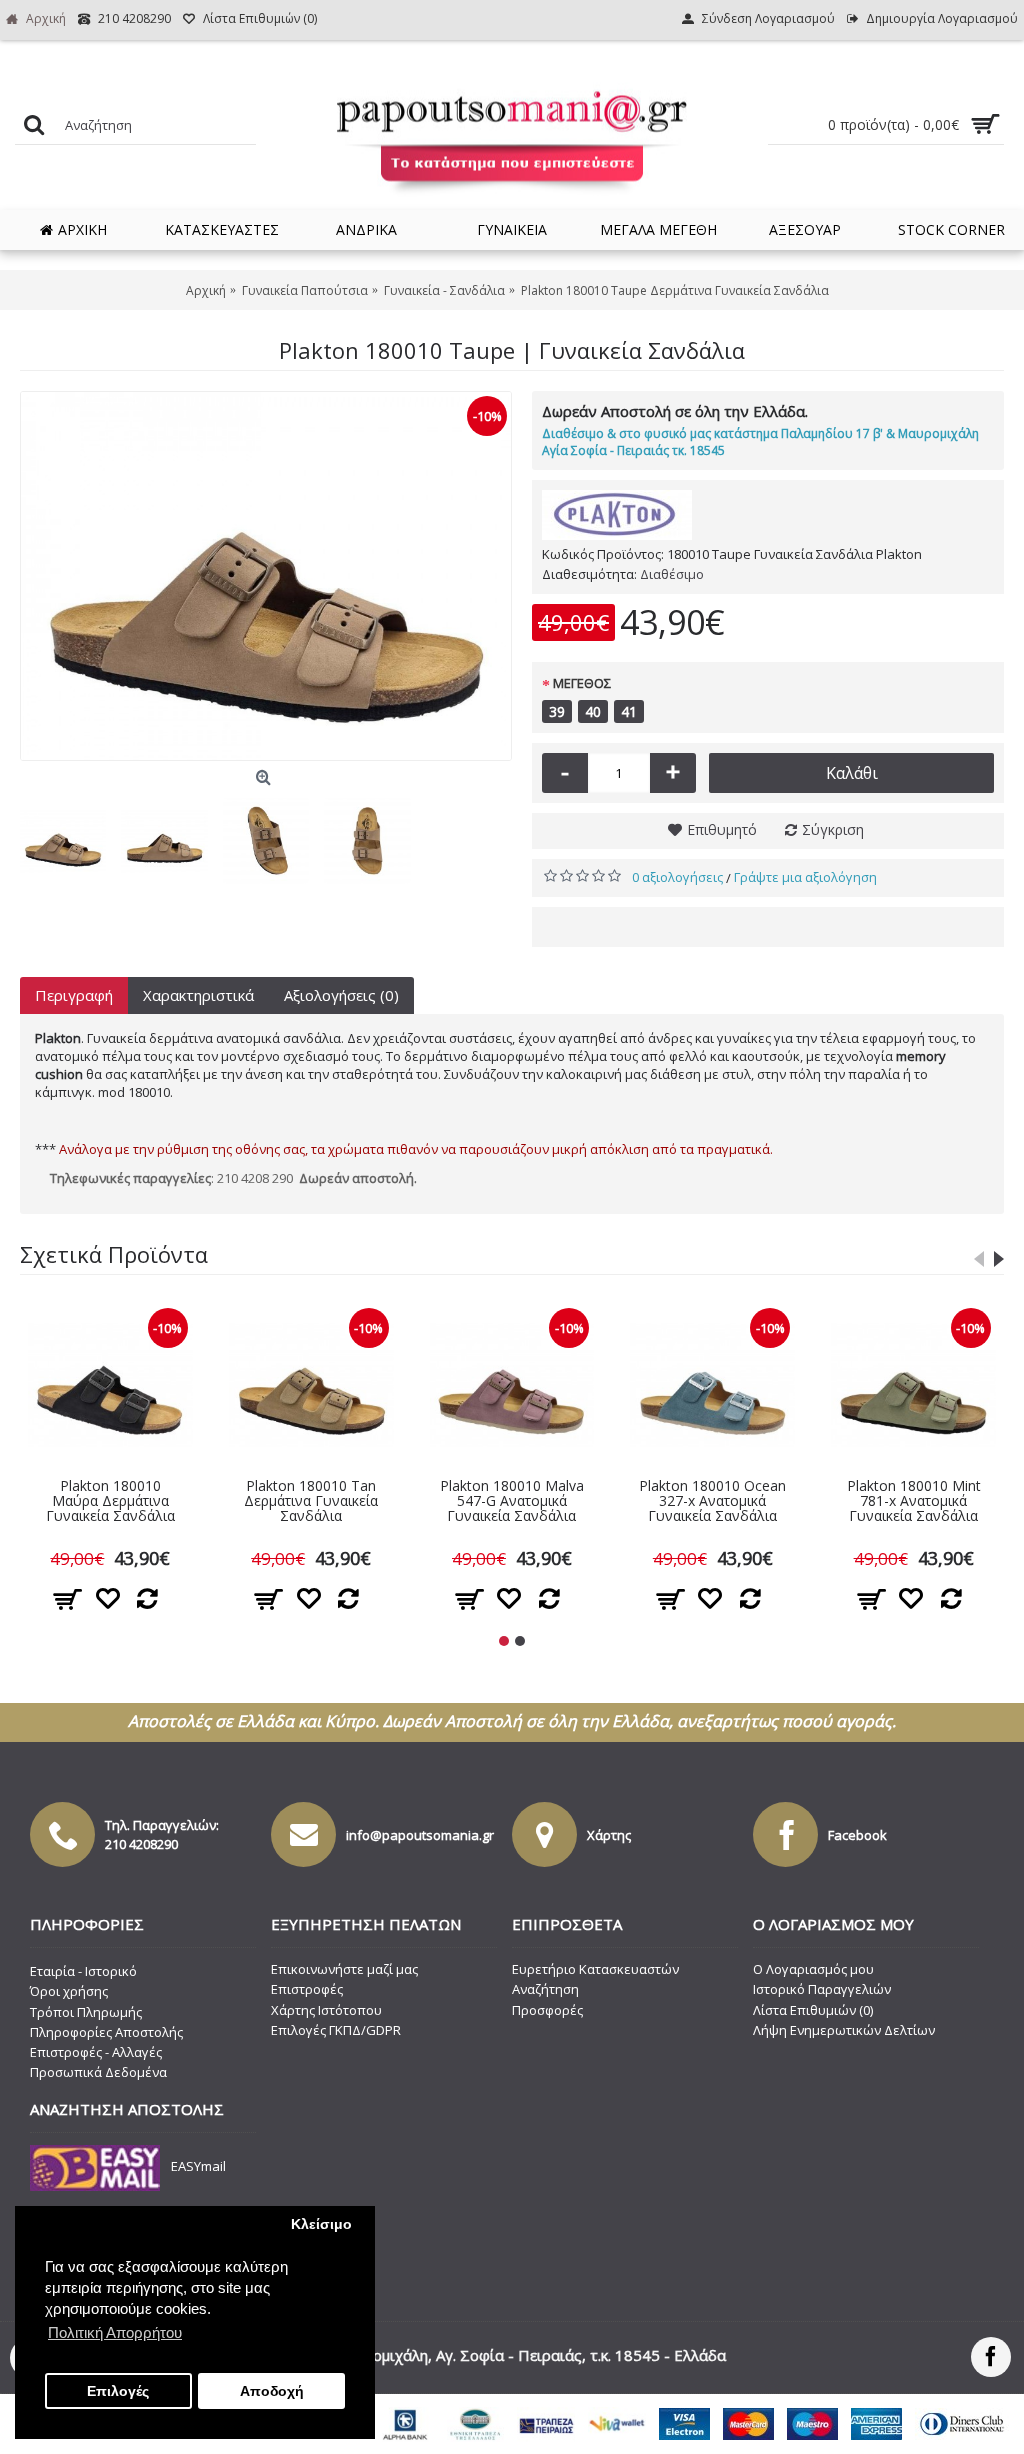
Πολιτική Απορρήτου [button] (115, 2332)
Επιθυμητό (722, 829)
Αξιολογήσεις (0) (341, 995)
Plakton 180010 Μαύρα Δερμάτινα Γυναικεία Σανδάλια (110, 1501)
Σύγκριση (833, 829)
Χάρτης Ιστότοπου (326, 2010)
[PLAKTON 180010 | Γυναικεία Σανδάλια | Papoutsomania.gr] (266, 576)
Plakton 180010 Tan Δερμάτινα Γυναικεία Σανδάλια (311, 1501)
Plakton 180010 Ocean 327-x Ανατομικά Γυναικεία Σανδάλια (712, 1501)
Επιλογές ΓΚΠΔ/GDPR (336, 2030)
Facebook (857, 1835)
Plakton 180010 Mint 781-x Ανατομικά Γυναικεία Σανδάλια (914, 1501)
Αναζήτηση (545, 1989)
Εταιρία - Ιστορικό (83, 1971)
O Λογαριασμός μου (813, 1969)
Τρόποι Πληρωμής (86, 2012)
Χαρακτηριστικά (198, 995)
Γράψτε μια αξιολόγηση (805, 877)
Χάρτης (609, 1835)
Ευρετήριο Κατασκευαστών (595, 1969)
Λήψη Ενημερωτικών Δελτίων (844, 2030)
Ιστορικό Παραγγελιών (822, 1989)
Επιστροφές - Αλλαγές (96, 2052)
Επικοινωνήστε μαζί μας (344, 1969)
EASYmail (198, 2167)
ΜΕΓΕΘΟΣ (582, 683)
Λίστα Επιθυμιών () (813, 2010)
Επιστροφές (307, 1989)
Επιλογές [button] (118, 2391)
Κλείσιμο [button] (321, 2224)
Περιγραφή (74, 995)
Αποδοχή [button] (272, 2391)
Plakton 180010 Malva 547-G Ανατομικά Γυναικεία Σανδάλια (512, 1501)
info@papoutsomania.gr (420, 1835)
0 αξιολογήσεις (677, 877)
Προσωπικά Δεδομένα (98, 2072)
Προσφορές (547, 2010)
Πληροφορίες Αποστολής (106, 2032)
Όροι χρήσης (69, 1991)
